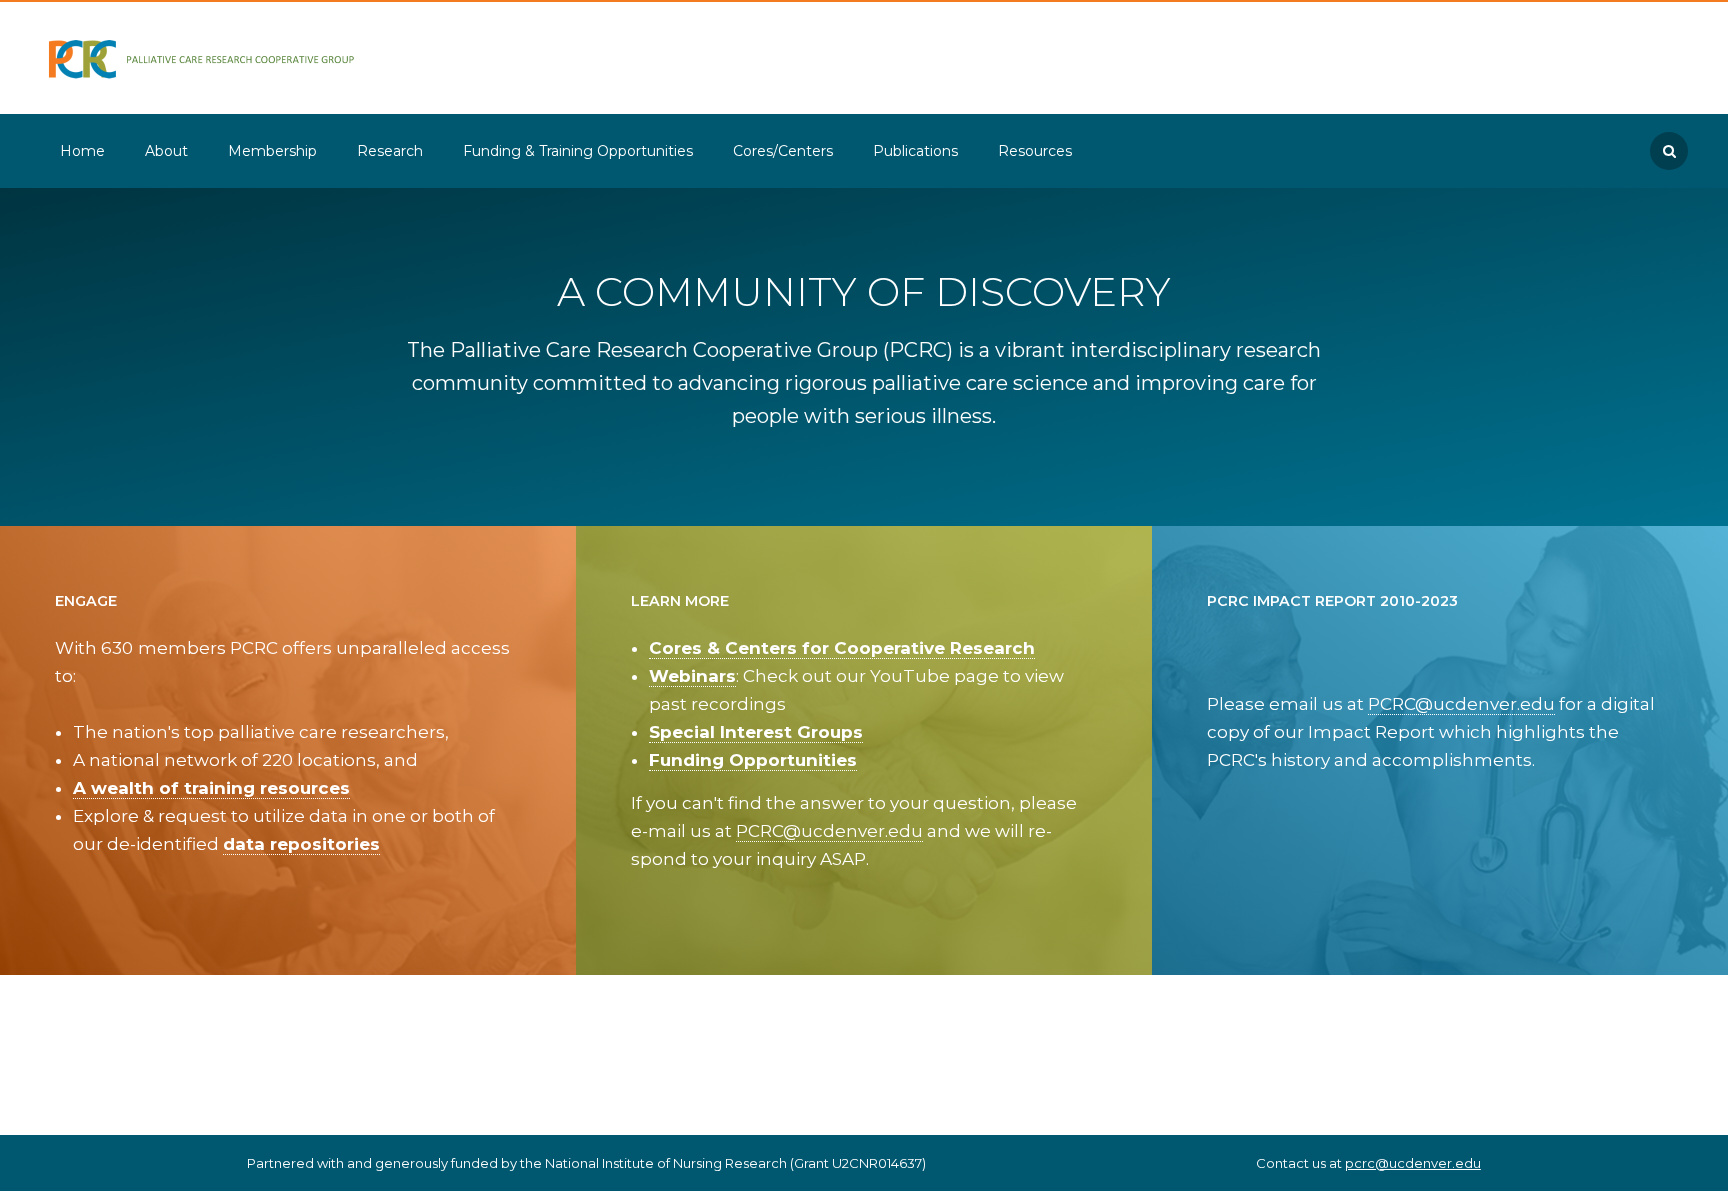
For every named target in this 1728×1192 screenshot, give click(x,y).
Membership (272, 151)
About (166, 151)
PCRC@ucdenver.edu (829, 831)
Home (82, 151)
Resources (1035, 151)
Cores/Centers (783, 151)
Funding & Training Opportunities (578, 151)
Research (390, 151)
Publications (915, 151)
